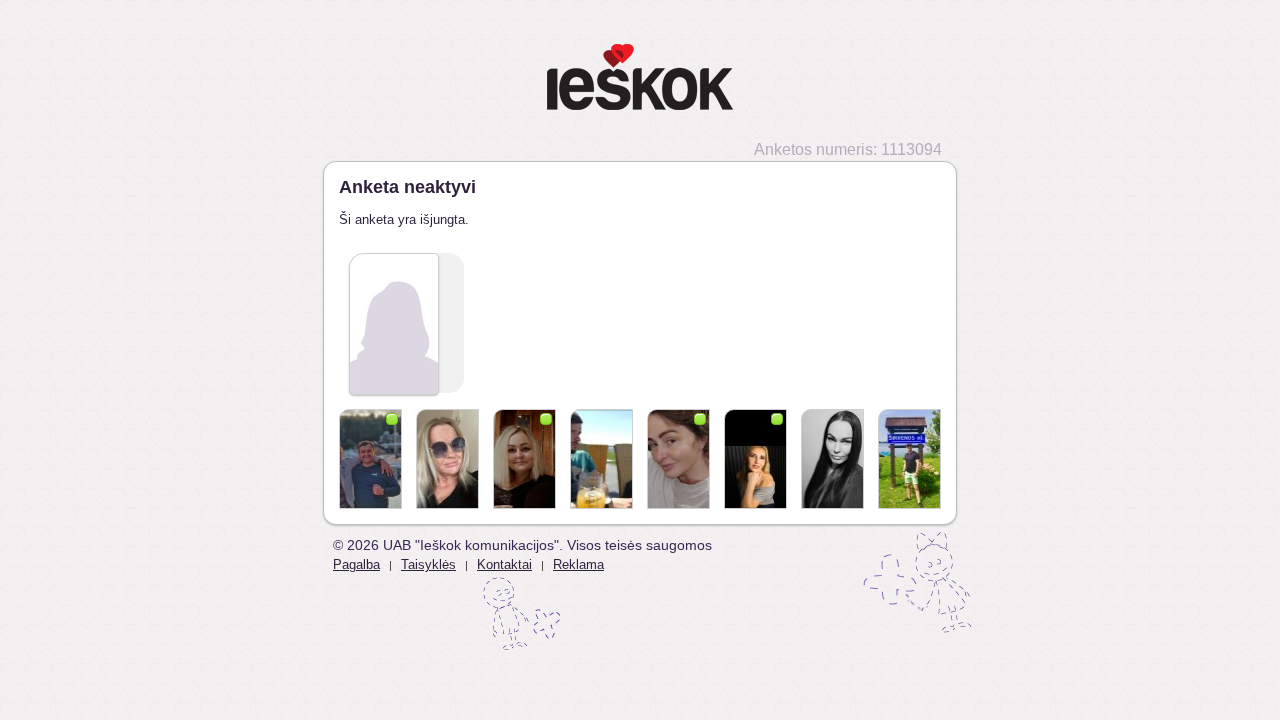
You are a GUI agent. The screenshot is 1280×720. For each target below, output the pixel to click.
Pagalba (356, 564)
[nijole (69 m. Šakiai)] (447, 459)
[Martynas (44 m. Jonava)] (909, 459)
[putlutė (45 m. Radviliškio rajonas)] (524, 459)
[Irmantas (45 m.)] (370, 459)
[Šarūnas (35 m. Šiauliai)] (601, 459)
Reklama (578, 564)
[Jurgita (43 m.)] (678, 459)
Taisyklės (428, 564)
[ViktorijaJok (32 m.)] (832, 459)
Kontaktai (504, 564)
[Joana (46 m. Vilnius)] (755, 459)
